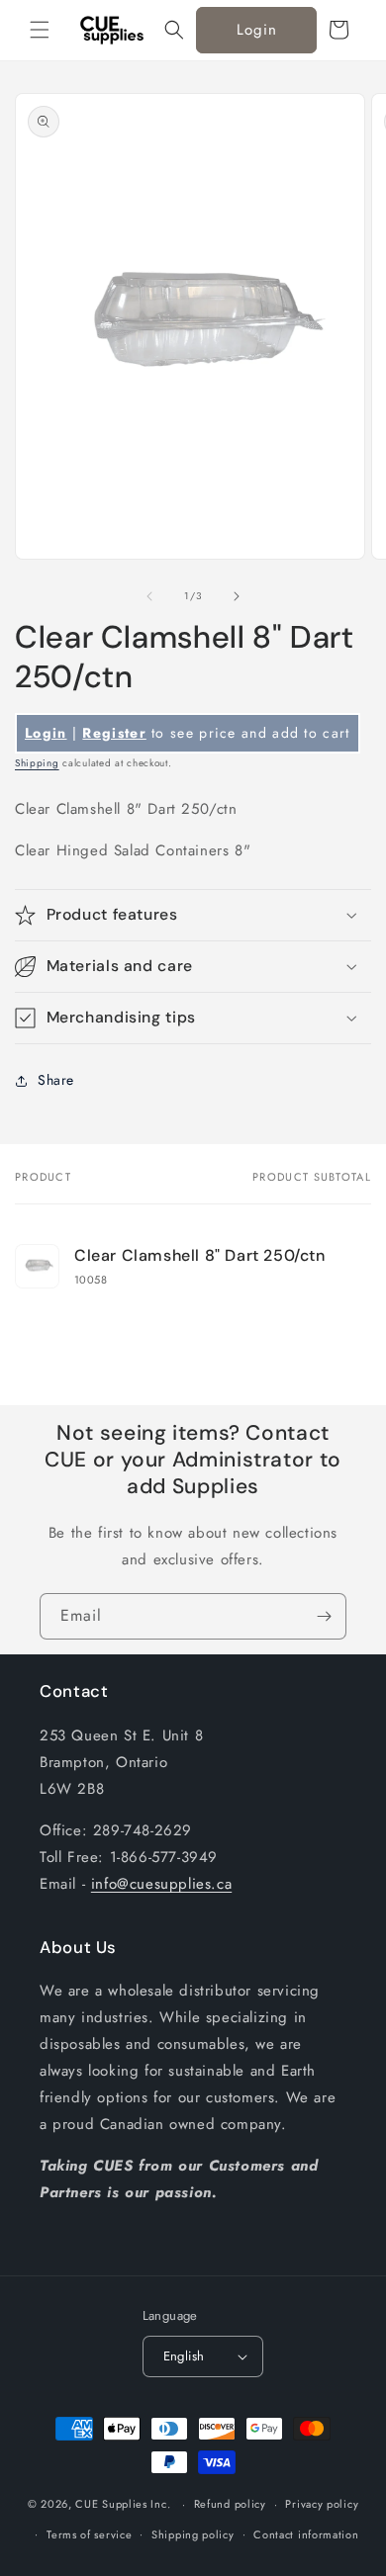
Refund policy (230, 2504)
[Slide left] (149, 596)
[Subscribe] (324, 1616)
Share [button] (56, 1080)
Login (257, 30)
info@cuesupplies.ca (161, 1884)
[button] (40, 30)
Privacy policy (322, 2504)
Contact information (306, 2534)
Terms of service (89, 2534)
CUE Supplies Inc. (123, 2504)
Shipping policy (193, 2534)
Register (114, 733)
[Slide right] (237, 596)
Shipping (37, 763)
